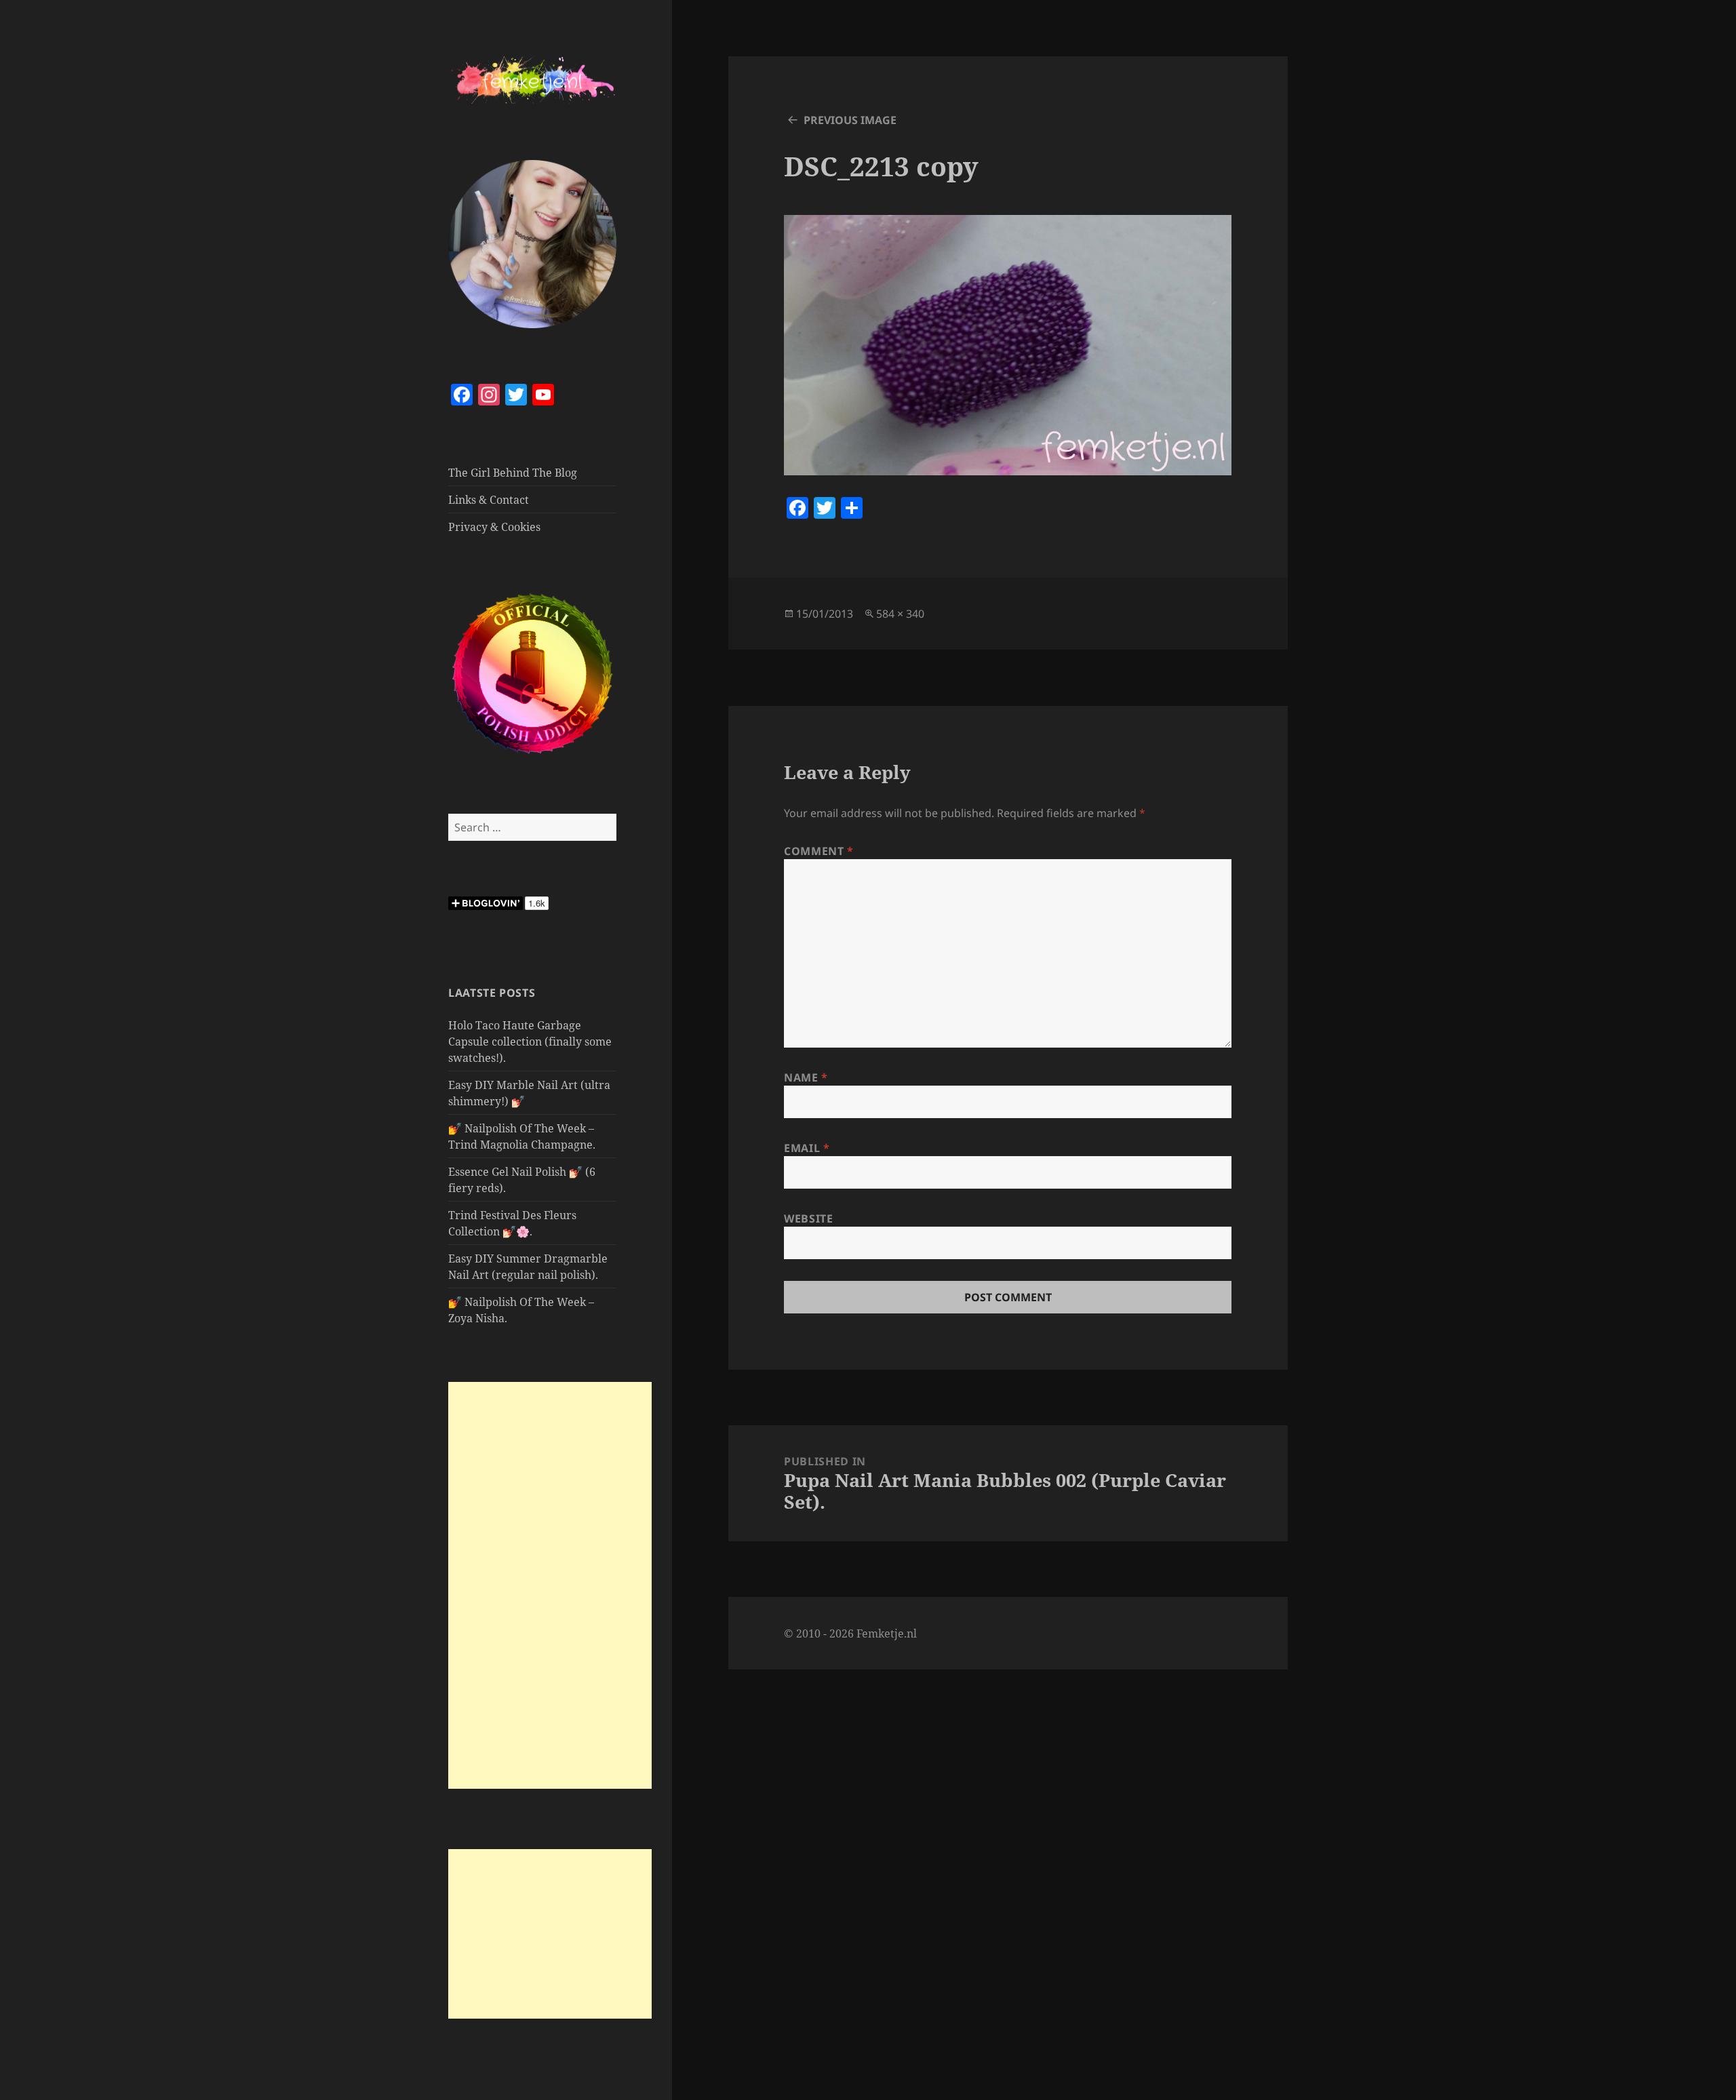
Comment (819, 851)
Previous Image (850, 120)
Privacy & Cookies (494, 527)
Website (808, 1219)
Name (806, 1077)
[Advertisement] (550, 1585)
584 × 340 (900, 614)
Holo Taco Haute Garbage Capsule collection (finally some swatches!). (530, 1042)
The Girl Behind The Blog (513, 473)
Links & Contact (489, 500)
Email (807, 1148)
